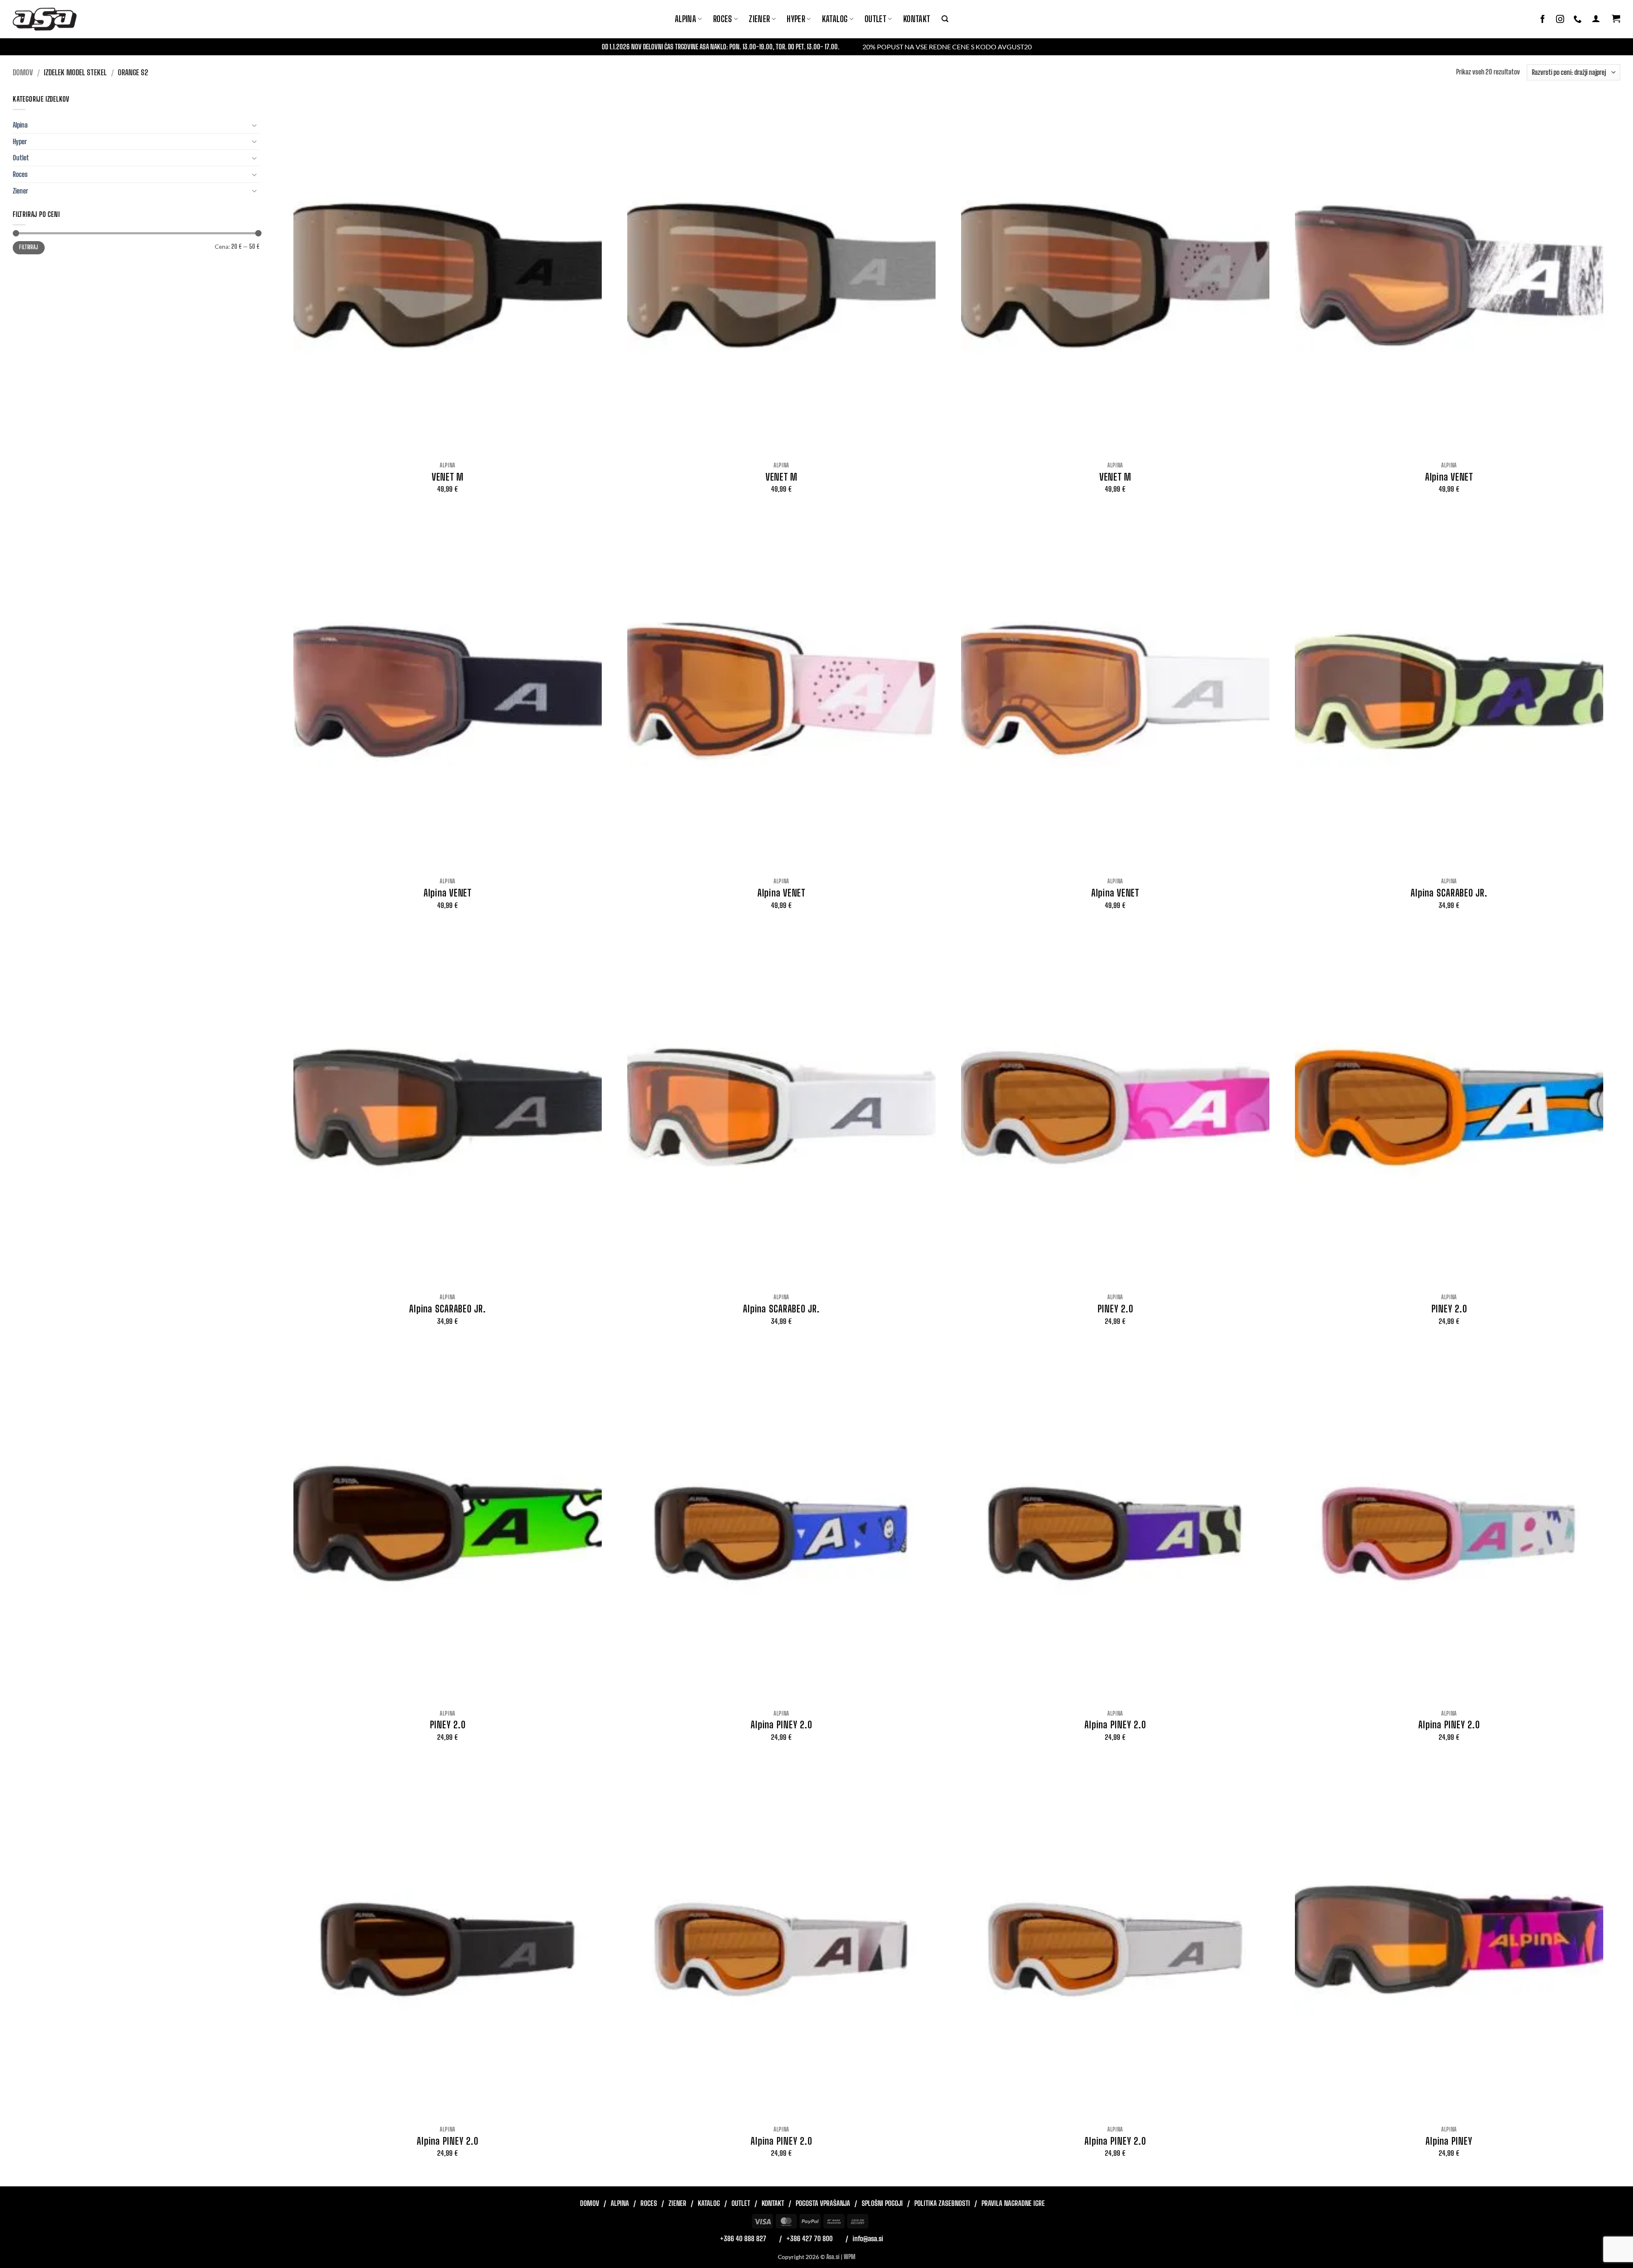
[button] (945, 19)
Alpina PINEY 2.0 (781, 1725)
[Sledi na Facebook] (1543, 19)
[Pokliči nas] (1578, 19)
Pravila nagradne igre (1013, 2203)
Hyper (796, 19)
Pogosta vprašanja (823, 2203)
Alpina (686, 19)
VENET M (448, 477)
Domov (23, 72)
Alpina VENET (1449, 477)
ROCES (723, 19)
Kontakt (917, 19)
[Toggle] (254, 125)
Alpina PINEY (1449, 2141)
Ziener (20, 191)
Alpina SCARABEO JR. (1449, 893)
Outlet (875, 19)
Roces (20, 174)
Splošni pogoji (882, 2203)
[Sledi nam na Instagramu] (1560, 19)
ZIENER (759, 19)
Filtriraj (28, 247)
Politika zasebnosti (942, 2203)
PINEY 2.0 (1115, 1309)
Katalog (835, 19)
